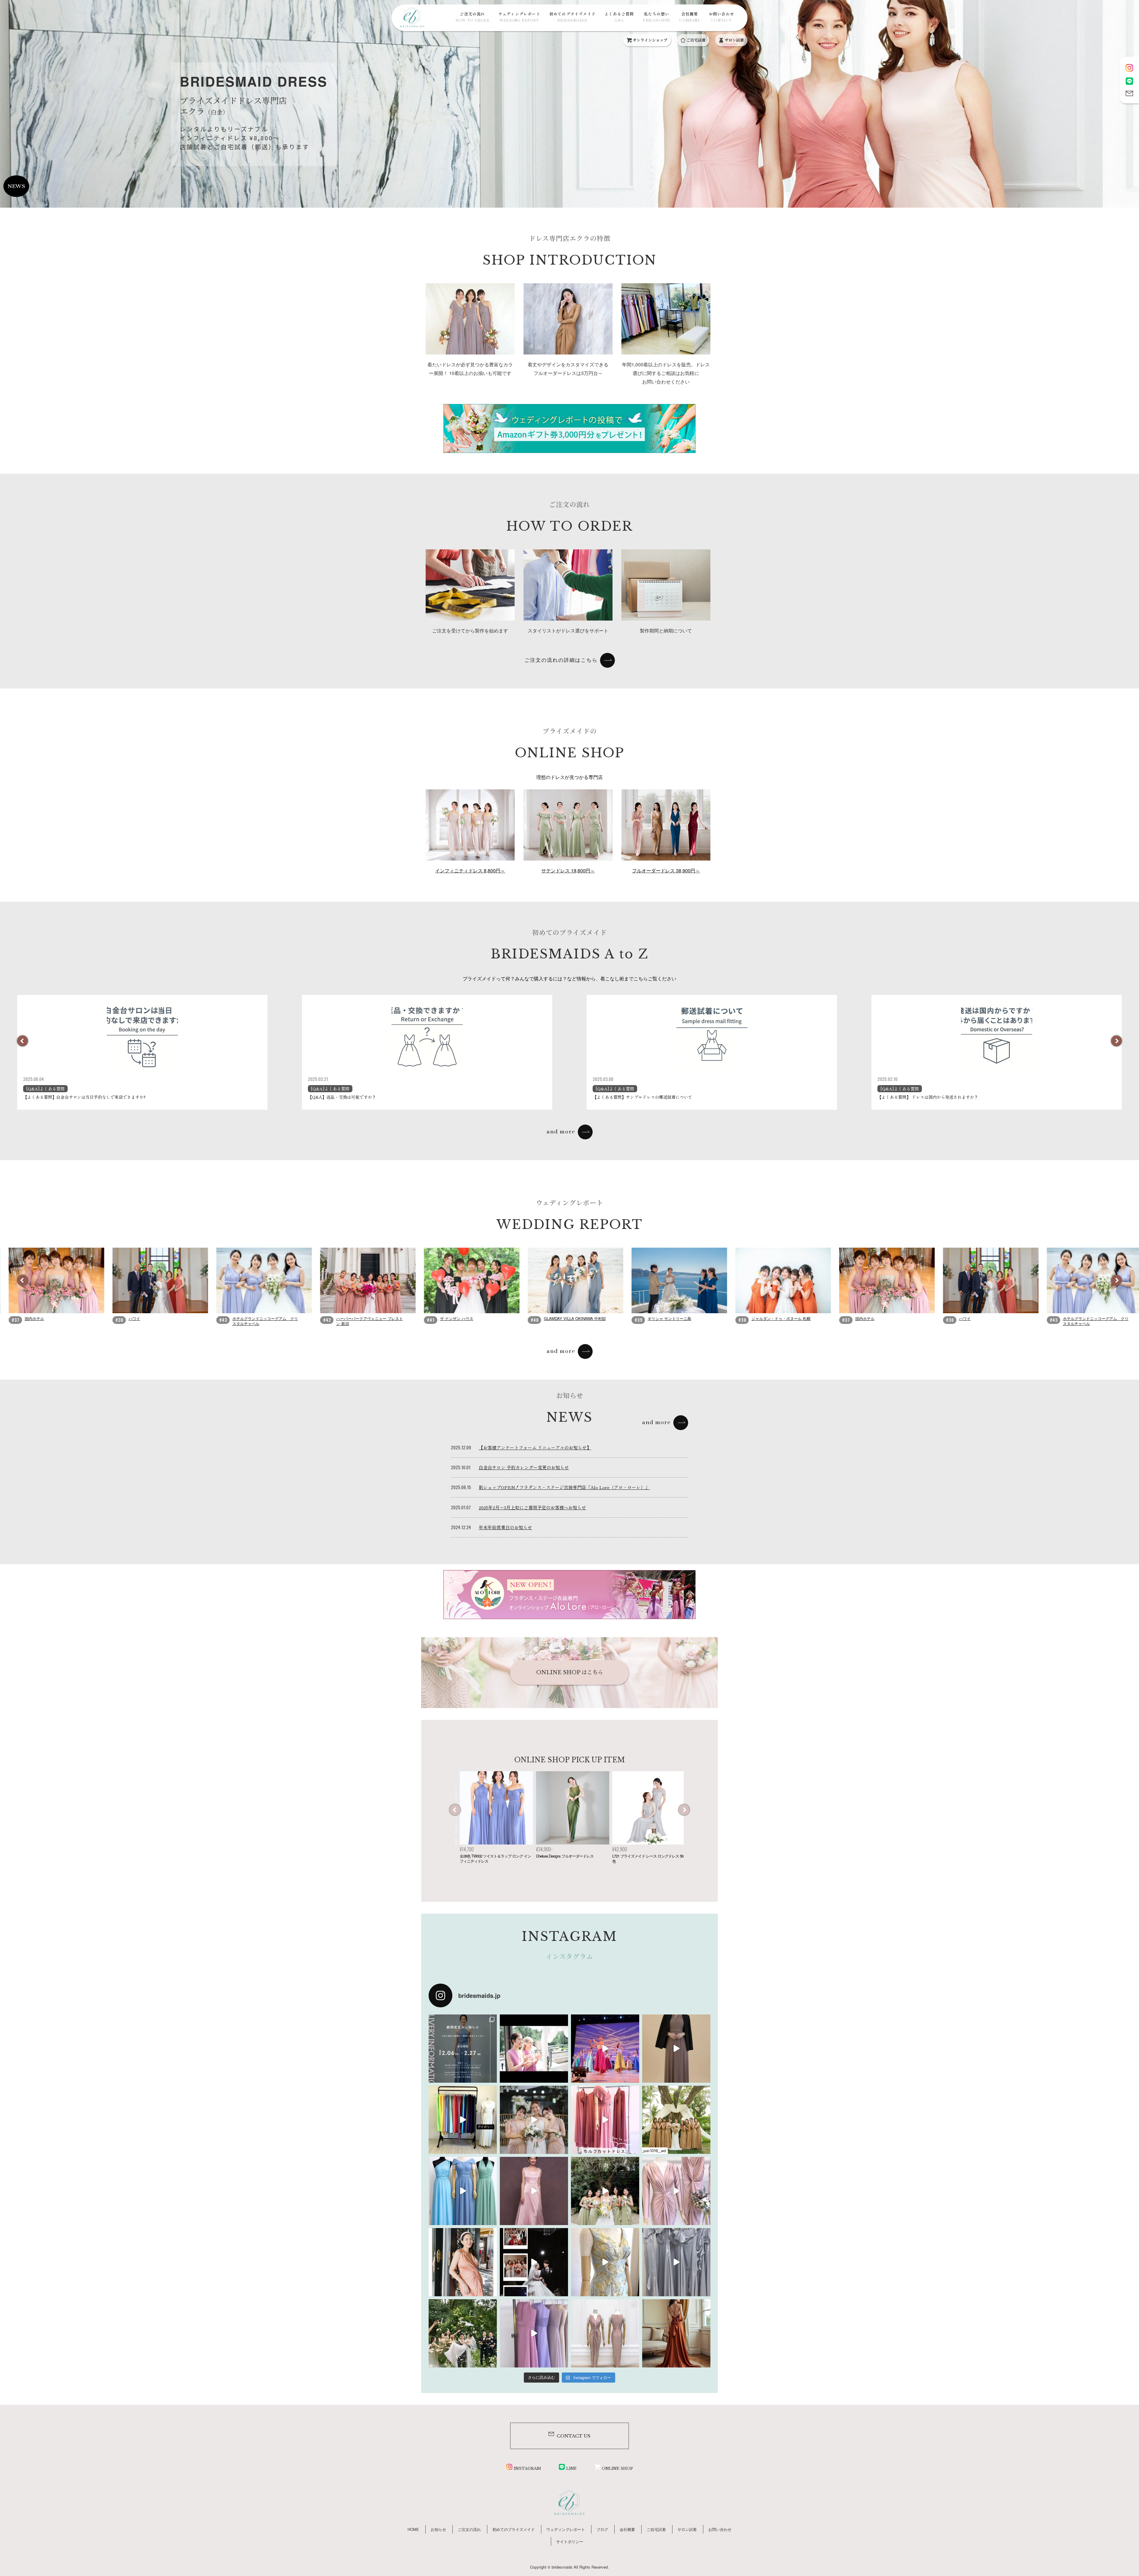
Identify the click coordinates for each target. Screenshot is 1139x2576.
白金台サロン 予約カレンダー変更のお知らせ (524, 1467)
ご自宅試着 (696, 40)
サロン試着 (734, 40)
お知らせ (438, 2529)
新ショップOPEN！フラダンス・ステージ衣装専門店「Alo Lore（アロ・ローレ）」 (564, 1487)
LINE (571, 2468)
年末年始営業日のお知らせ (505, 1527)
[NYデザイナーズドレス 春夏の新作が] (605, 2262)
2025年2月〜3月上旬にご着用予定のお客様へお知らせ (532, 1507)
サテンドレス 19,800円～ (568, 870)
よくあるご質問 (619, 17)
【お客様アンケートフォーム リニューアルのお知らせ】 (535, 1447)
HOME (413, 2529)
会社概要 (689, 17)
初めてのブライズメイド (572, 17)
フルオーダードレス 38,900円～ (666, 870)
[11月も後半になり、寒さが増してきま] (676, 2049)
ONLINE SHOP (617, 2468)
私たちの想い (657, 17)
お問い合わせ (722, 17)
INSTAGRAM (527, 2468)
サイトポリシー (570, 2541)
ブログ (602, 2529)
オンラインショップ (650, 40)
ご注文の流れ (472, 17)
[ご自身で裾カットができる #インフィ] (605, 2120)
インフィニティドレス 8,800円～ (470, 870)
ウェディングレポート (519, 17)
